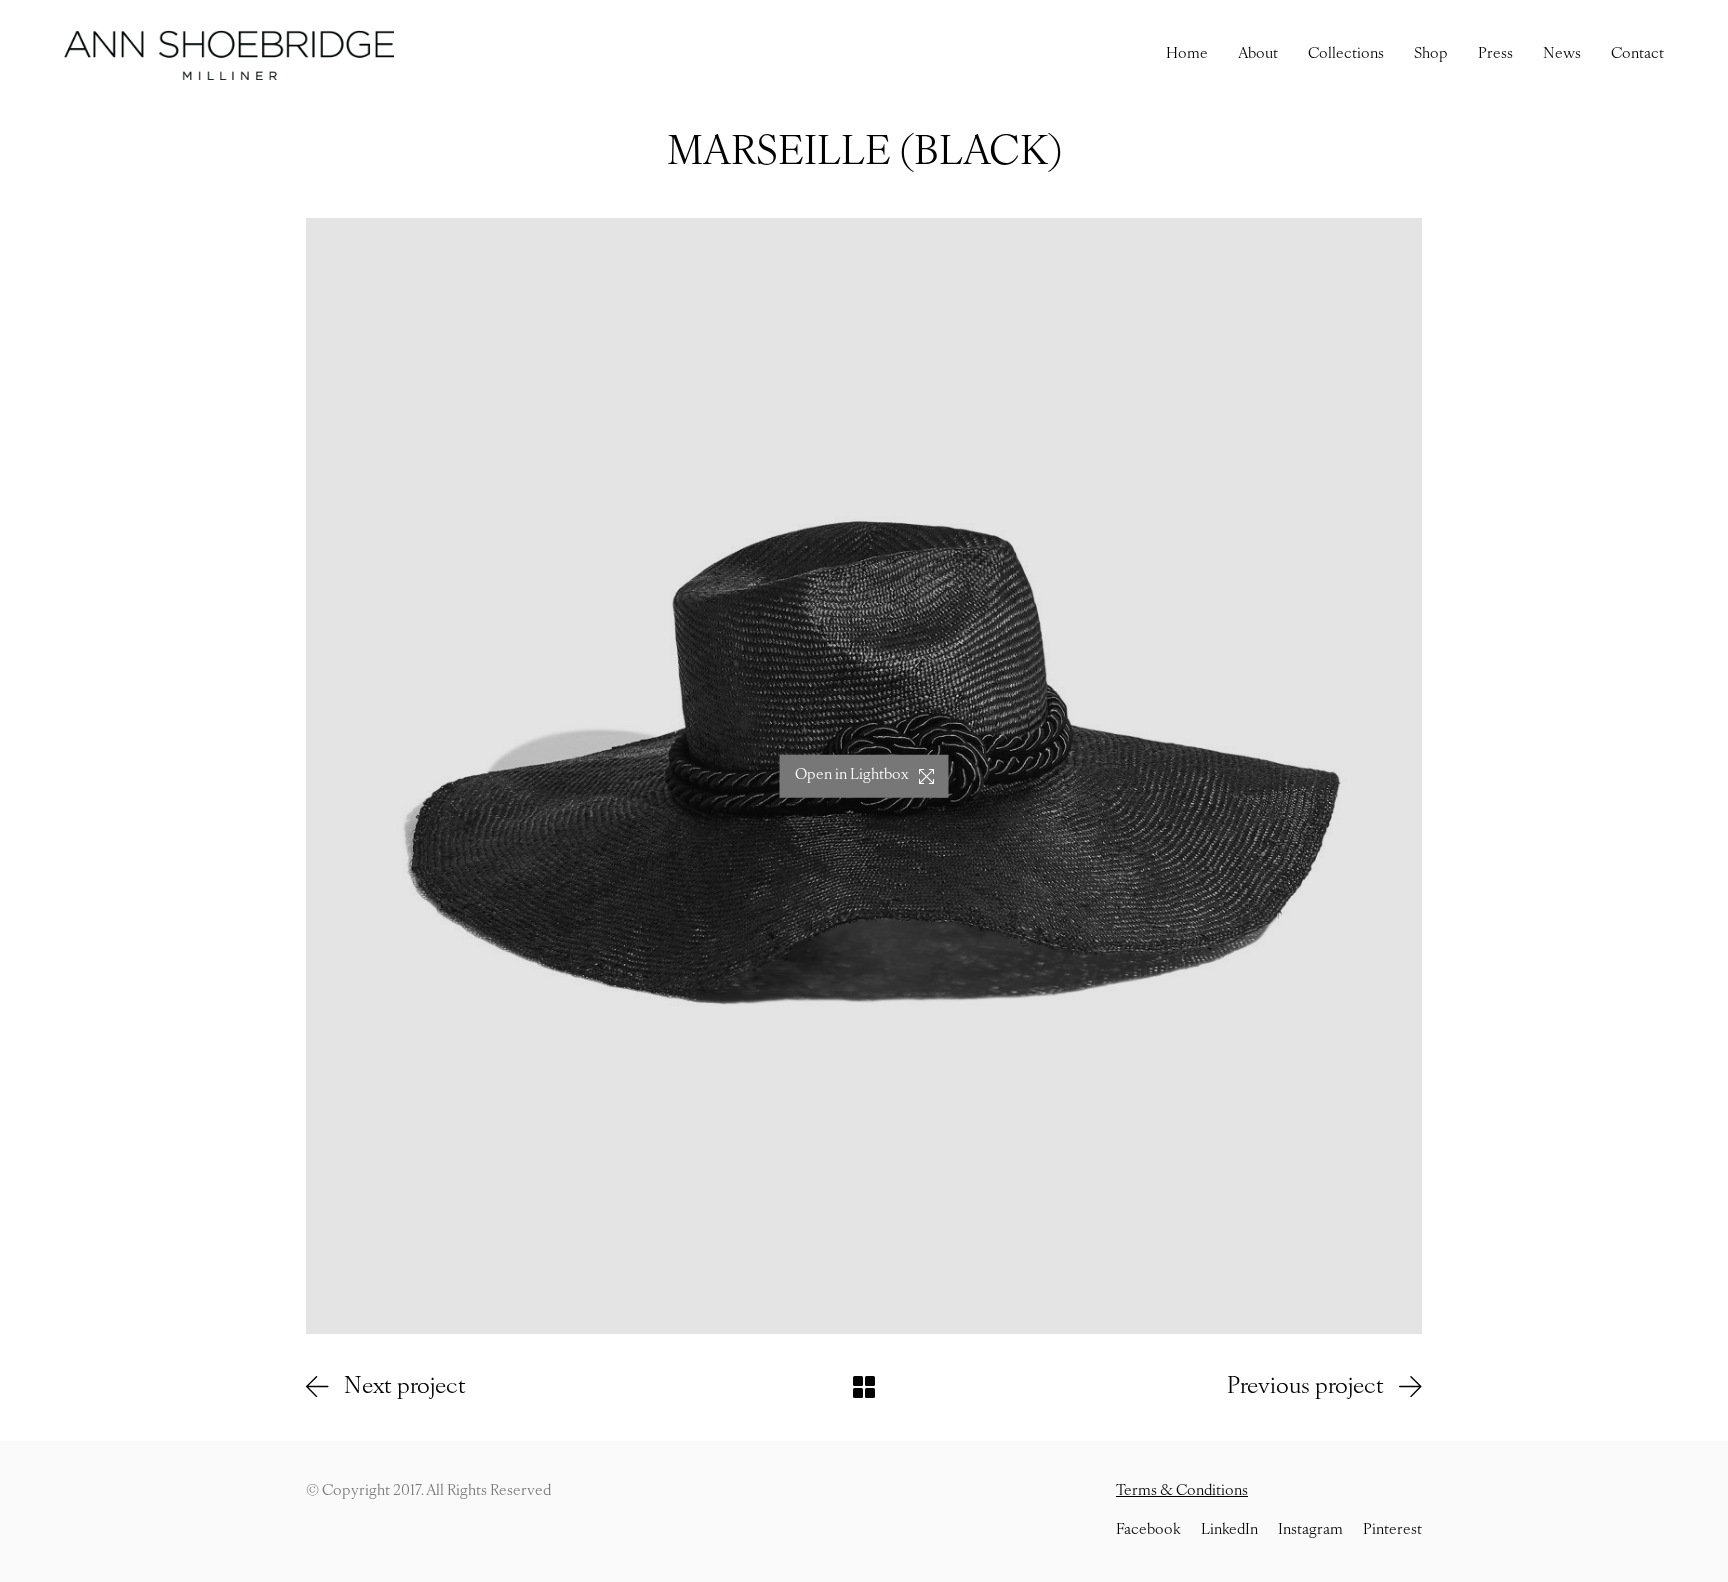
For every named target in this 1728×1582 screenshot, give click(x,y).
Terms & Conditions (1182, 1491)
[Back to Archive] (864, 1387)
